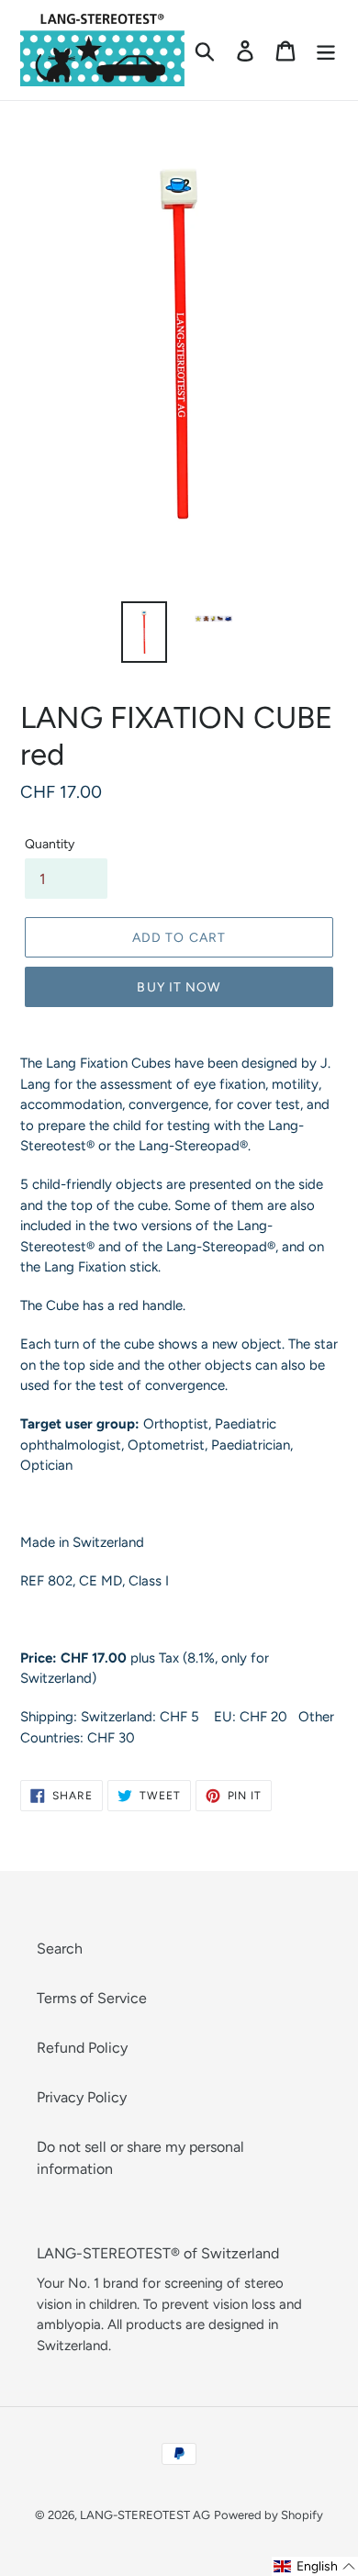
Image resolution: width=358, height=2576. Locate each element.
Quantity (50, 844)
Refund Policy (82, 2048)
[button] (315, 2566)
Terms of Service (92, 1998)
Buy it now (179, 987)
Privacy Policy (82, 2097)
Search (60, 1949)
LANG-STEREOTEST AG (145, 2515)
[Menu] (326, 50)
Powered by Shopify (268, 2515)
